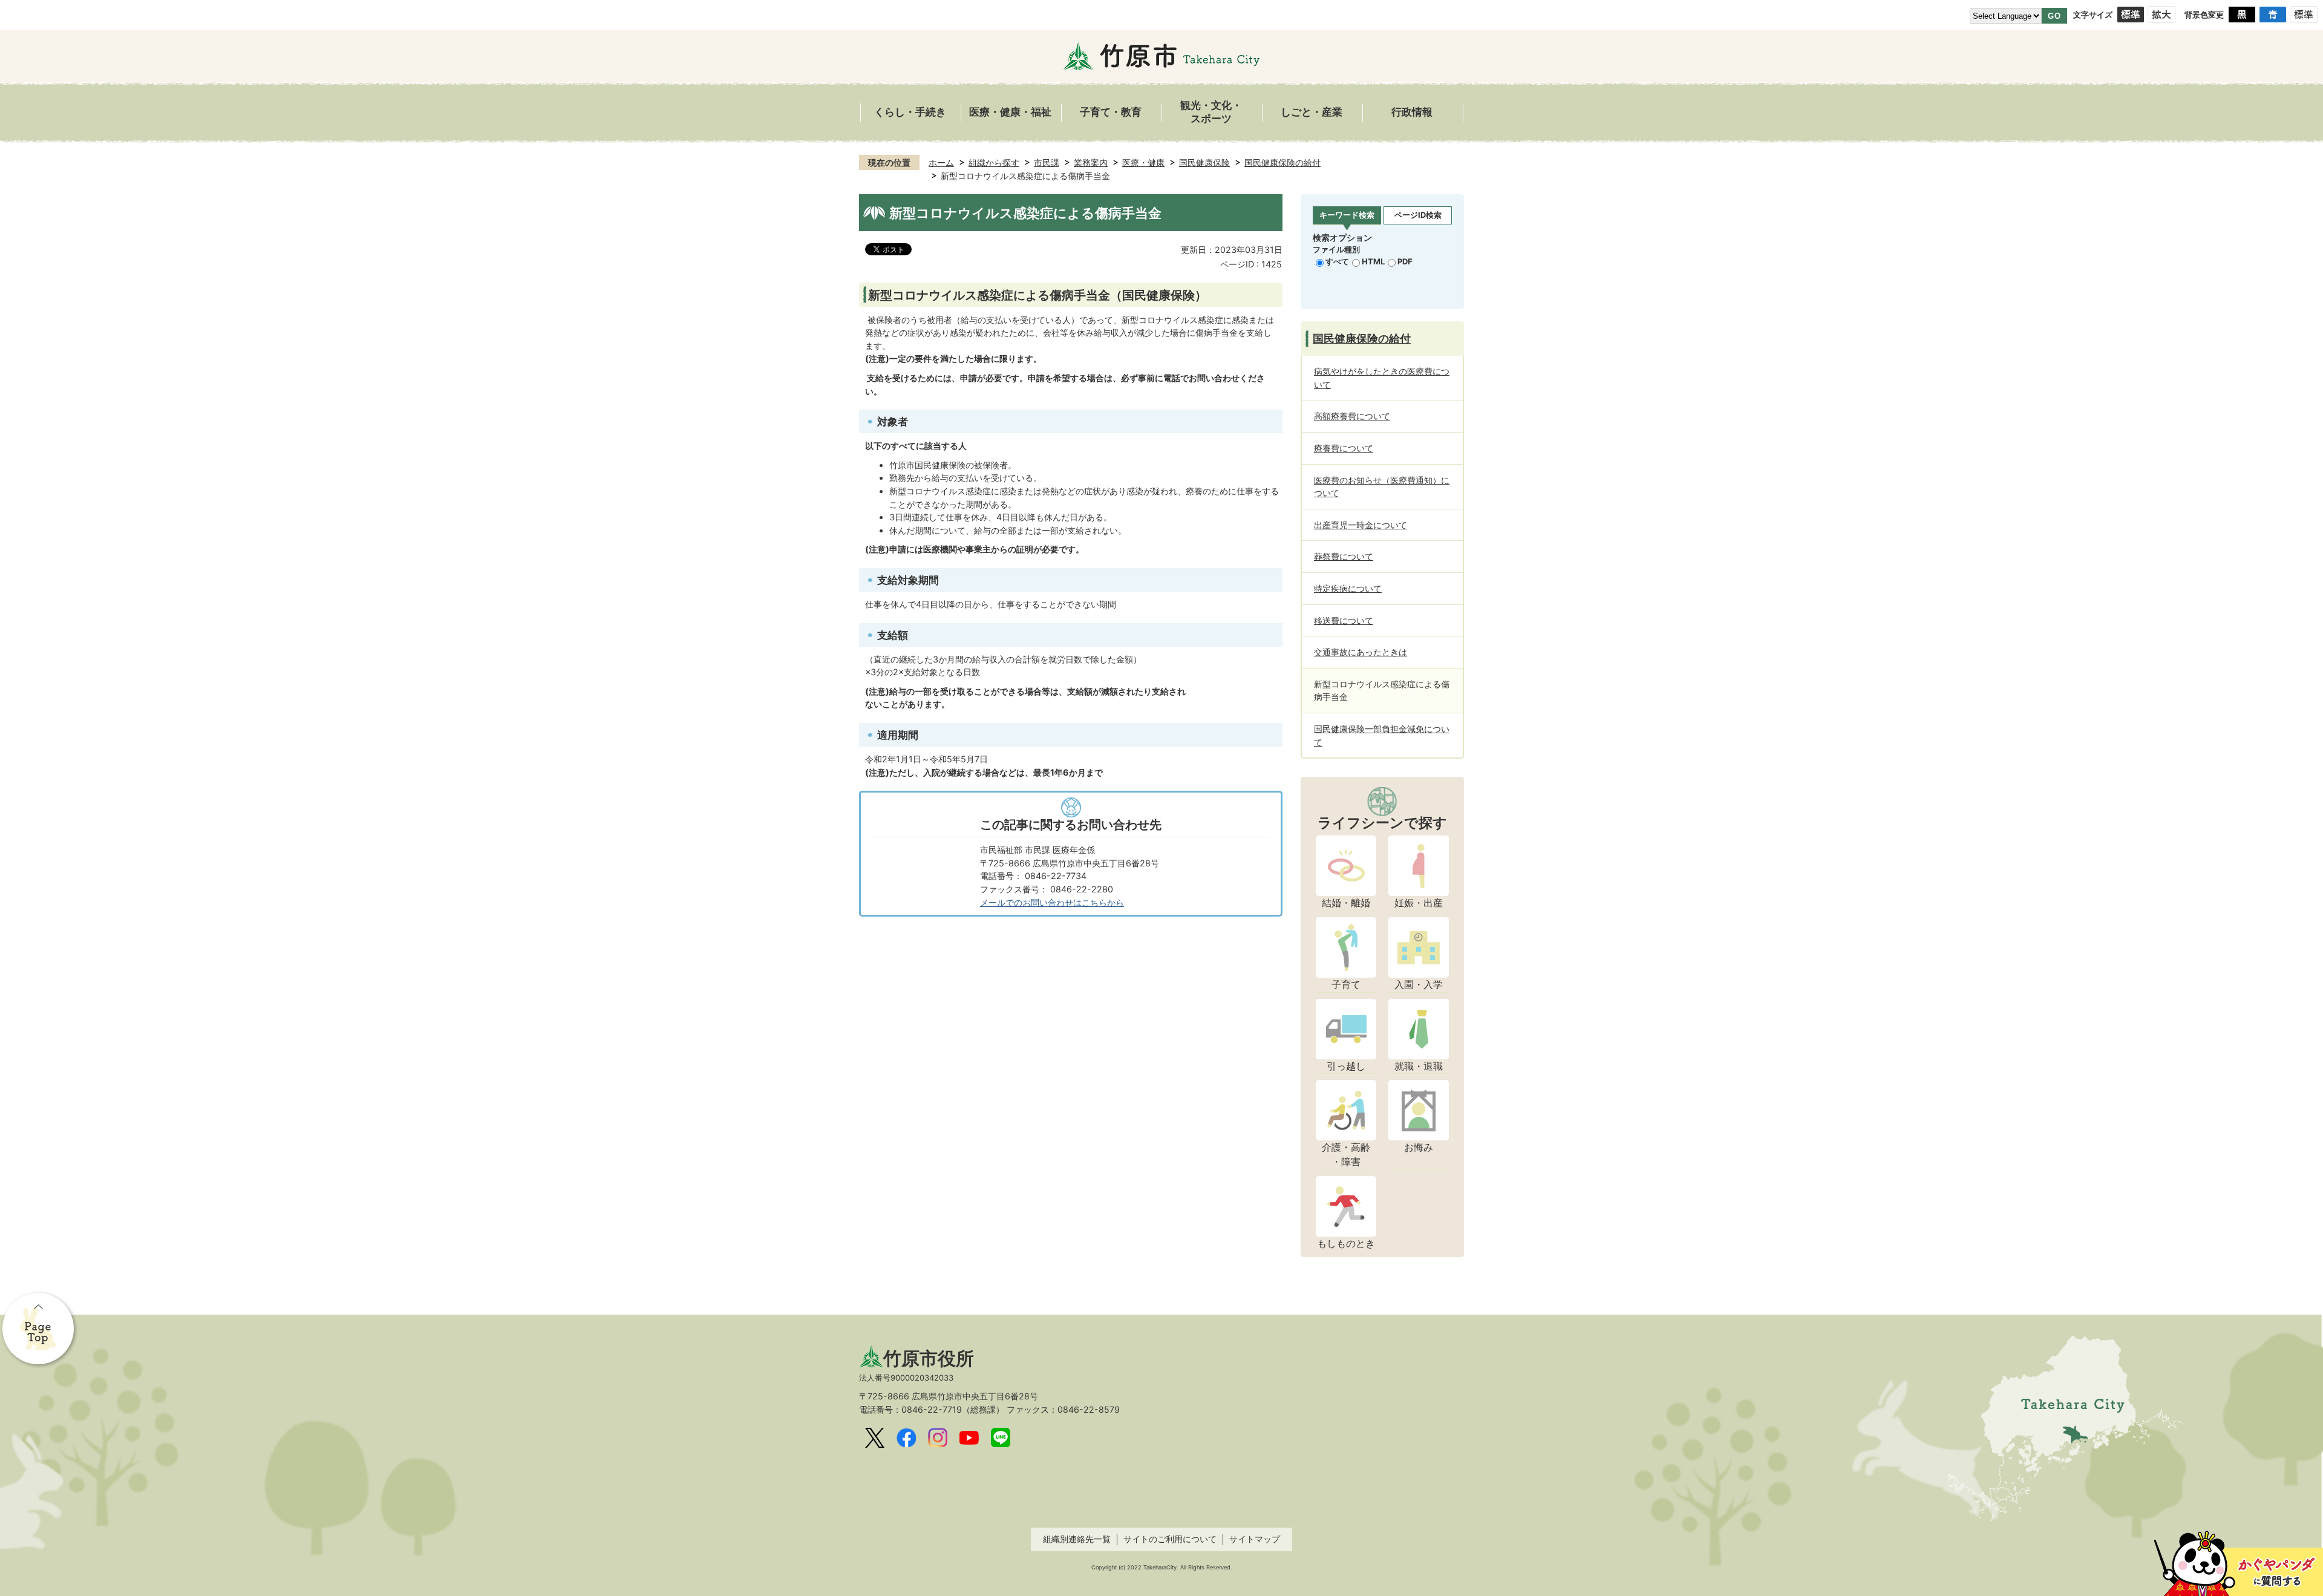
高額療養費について (1352, 416)
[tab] (1347, 216)
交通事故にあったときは (1361, 652)
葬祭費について (1344, 556)
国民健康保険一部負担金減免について (1382, 735)
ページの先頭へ (39, 1330)
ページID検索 (1418, 215)
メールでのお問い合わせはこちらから (1052, 902)
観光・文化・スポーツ (1211, 112)
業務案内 (1091, 162)
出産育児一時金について (1361, 525)
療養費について (1344, 448)
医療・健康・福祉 (1010, 112)
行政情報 (1412, 112)
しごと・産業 (1312, 112)
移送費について (1344, 620)
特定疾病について (1348, 588)
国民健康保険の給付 (1282, 162)
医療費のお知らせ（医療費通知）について (1382, 487)
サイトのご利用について (1170, 1539)
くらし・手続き (910, 112)
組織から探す (994, 162)
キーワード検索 (1347, 215)
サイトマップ (1255, 1539)
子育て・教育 (1111, 112)
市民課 (1047, 162)
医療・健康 (1143, 162)
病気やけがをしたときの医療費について (1382, 378)
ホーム (941, 162)
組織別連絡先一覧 (1077, 1539)
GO (2054, 16)
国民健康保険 (1204, 162)
